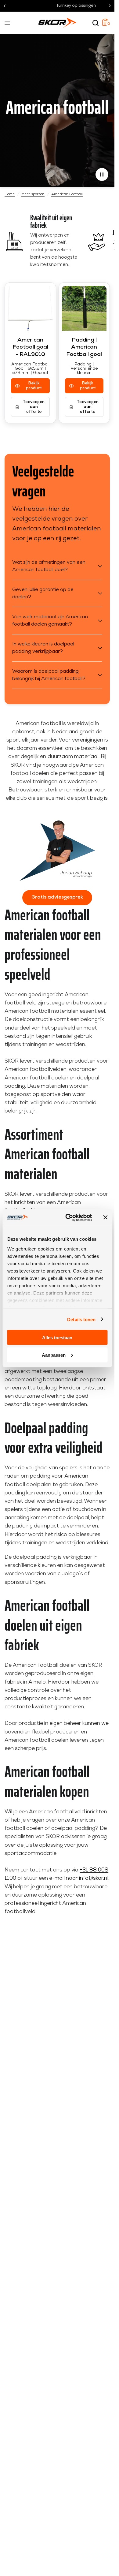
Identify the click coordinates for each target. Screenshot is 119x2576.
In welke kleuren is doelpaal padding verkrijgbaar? (43, 648)
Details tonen (81, 1319)
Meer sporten (33, 194)
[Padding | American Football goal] (84, 308)
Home (10, 194)
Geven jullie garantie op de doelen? (43, 593)
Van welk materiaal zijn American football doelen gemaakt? (50, 621)
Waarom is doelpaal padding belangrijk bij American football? (49, 675)
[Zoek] (96, 23)
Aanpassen (54, 1355)
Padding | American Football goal (84, 348)
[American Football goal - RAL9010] (30, 308)
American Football (67, 194)
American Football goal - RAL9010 (30, 348)
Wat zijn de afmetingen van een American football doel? (49, 566)
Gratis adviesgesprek (57, 897)
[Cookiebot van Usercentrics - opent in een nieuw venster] (68, 1217)
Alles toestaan (57, 1338)
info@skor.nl (94, 1878)
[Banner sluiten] (105, 1217)
